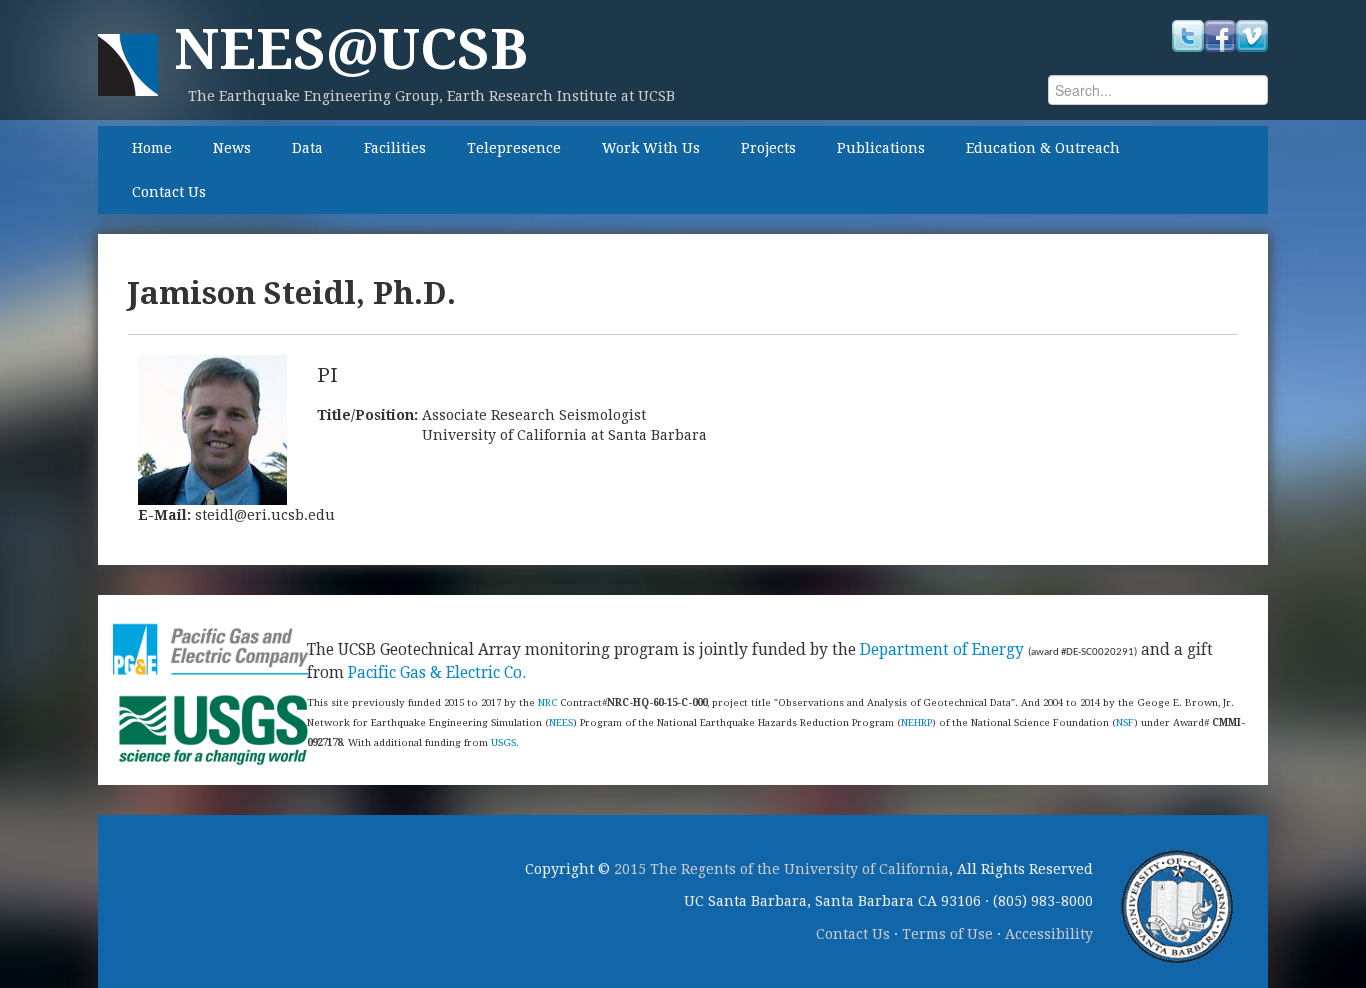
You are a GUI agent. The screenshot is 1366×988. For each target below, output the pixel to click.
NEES (561, 722)
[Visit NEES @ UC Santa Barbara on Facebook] (1220, 35)
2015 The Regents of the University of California (781, 869)
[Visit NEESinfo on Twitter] (1188, 35)
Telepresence (514, 148)
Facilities (395, 148)
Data (307, 148)
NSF (1125, 722)
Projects (768, 148)
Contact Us (169, 192)
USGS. (505, 742)
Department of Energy (942, 650)
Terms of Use (947, 934)
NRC (547, 702)
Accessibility (1049, 934)
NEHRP (916, 722)
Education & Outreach (1043, 148)
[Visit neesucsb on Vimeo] (1252, 35)
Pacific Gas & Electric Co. (437, 673)
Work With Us (651, 148)
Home (152, 148)
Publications (881, 148)
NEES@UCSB (351, 49)
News (232, 148)
